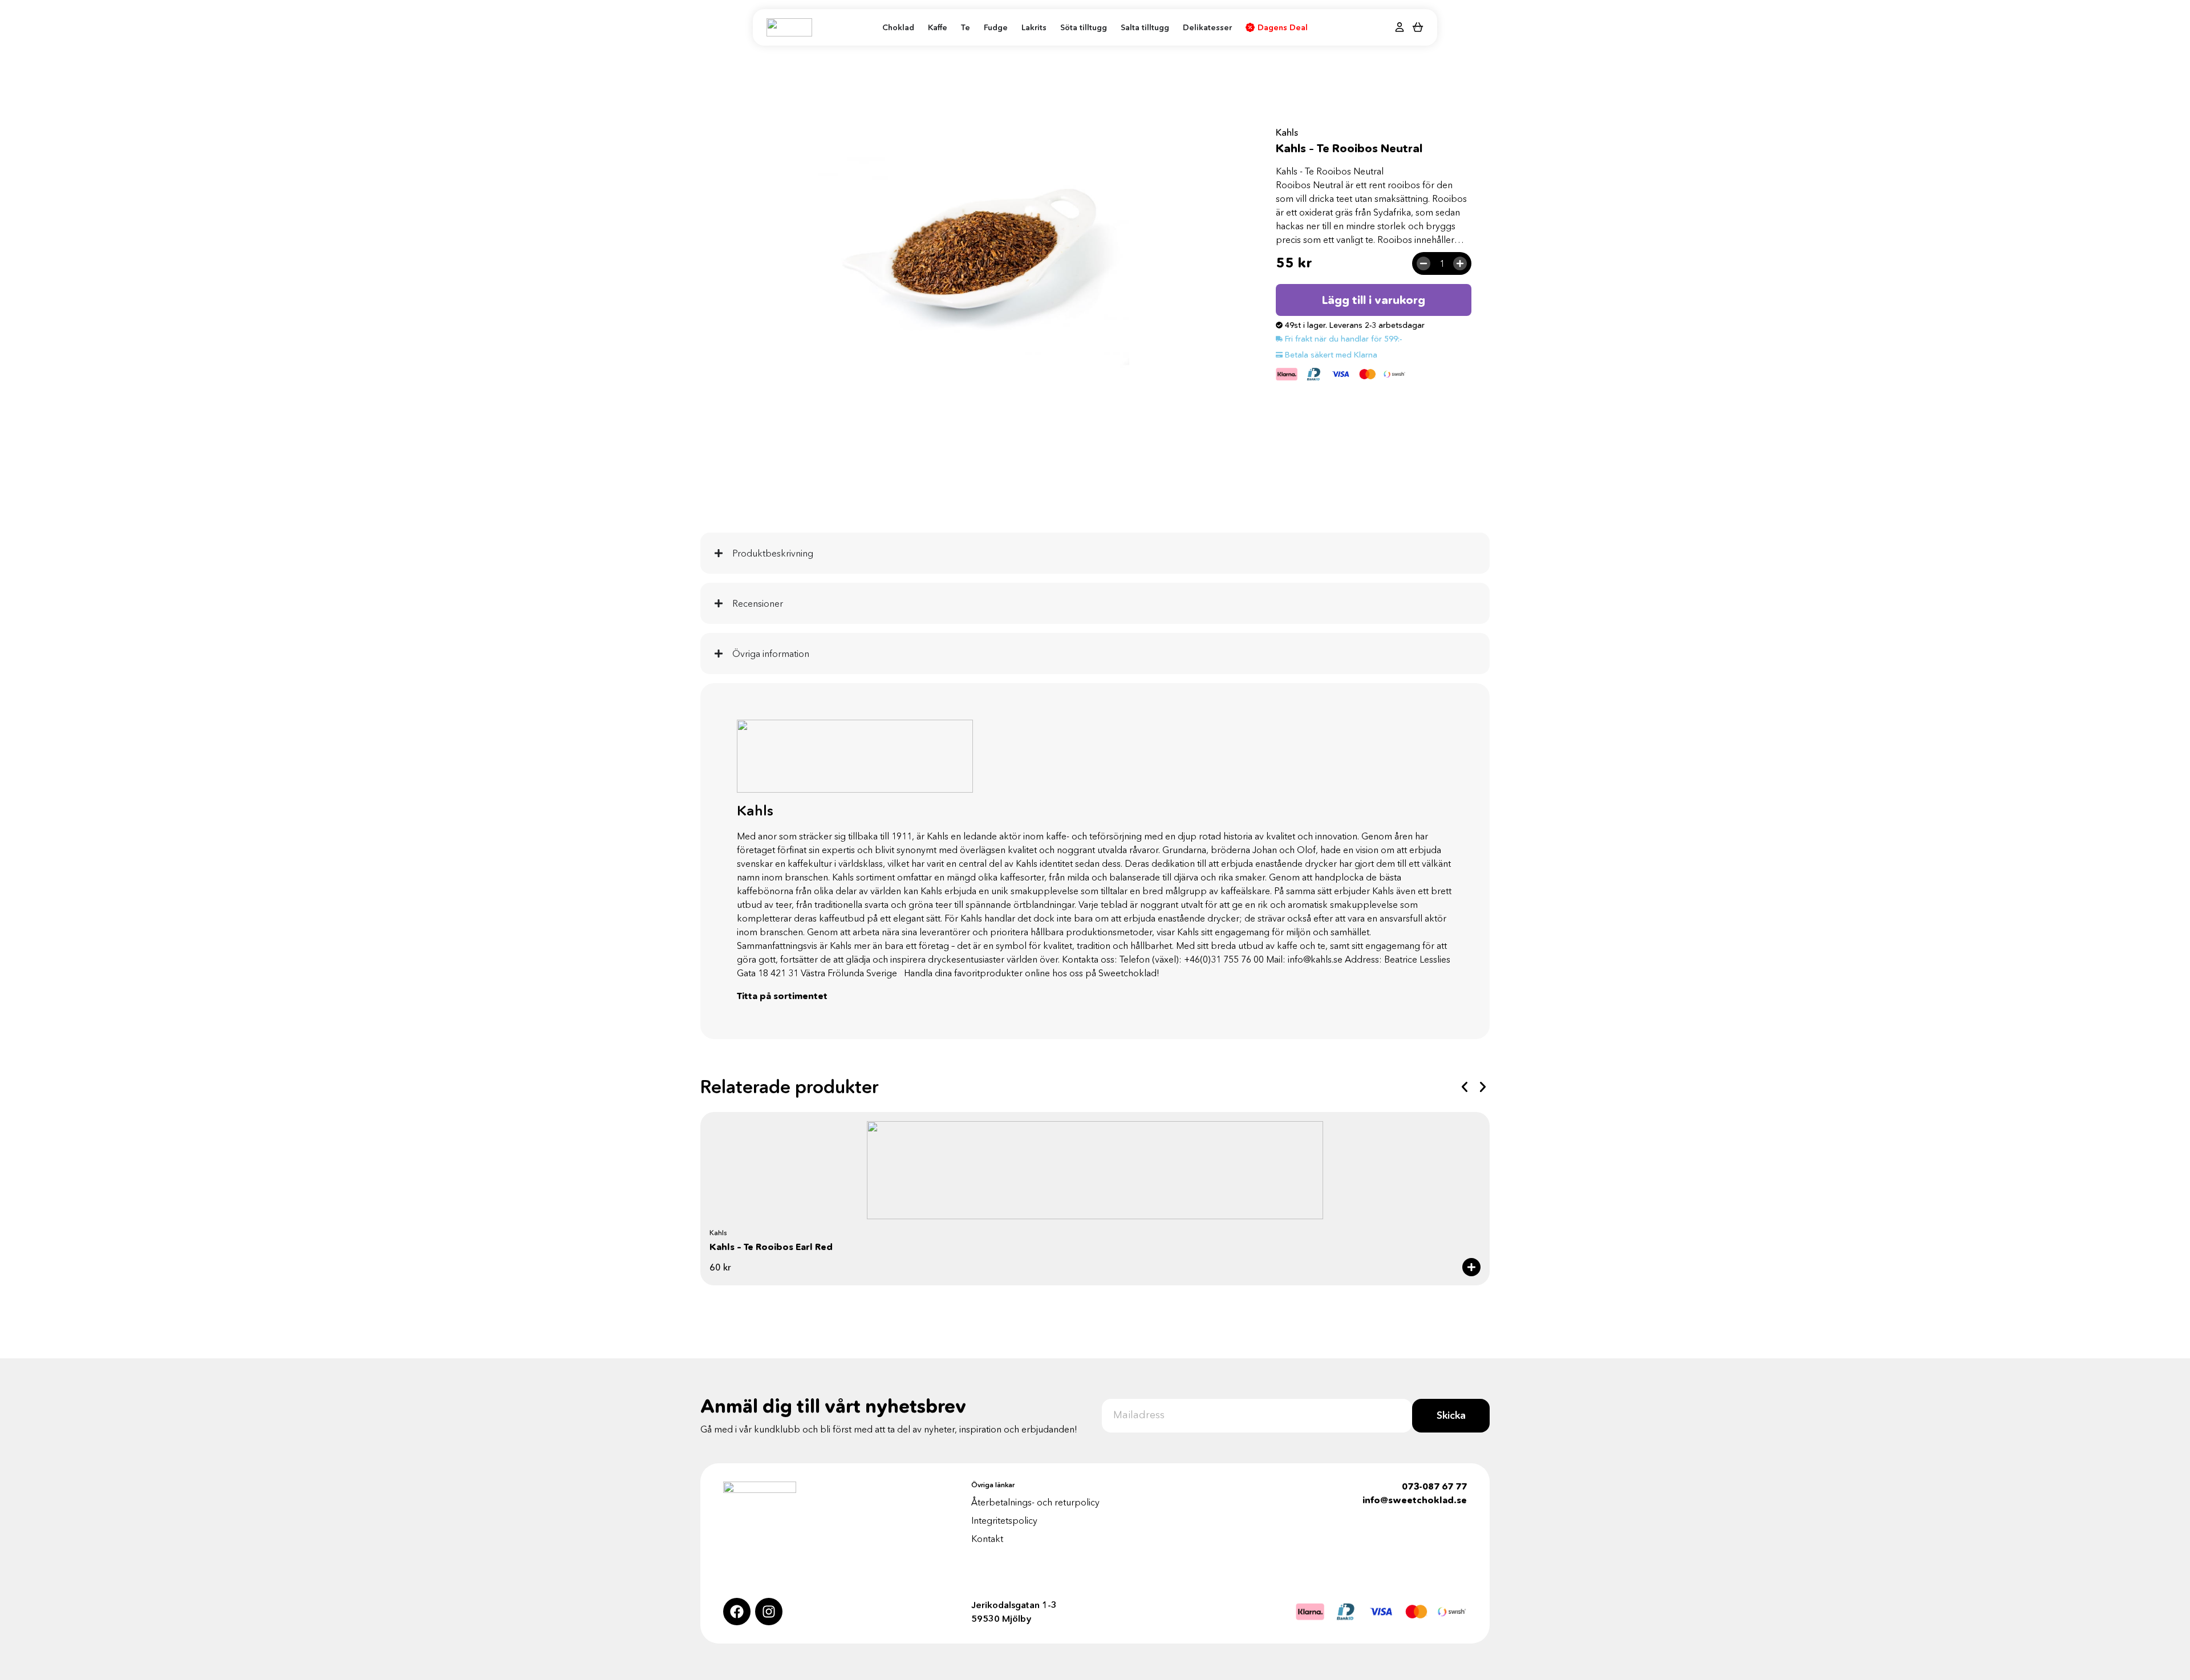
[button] (1465, 1087)
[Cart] (1418, 27)
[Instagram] (769, 1612)
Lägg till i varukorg (1374, 300)
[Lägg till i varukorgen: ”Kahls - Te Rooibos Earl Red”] (1471, 1267)
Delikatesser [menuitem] (1207, 27)
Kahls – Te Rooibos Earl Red (771, 1247)
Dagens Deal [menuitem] (1283, 27)
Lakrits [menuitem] (1034, 27)
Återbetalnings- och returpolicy (1035, 1502)
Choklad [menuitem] (898, 27)
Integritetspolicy (1004, 1520)
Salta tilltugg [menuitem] (1145, 27)
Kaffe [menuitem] (938, 27)
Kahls (1287, 132)
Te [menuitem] (966, 27)
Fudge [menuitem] (996, 27)
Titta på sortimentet (782, 996)
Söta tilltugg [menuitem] (1084, 27)
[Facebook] (737, 1612)
